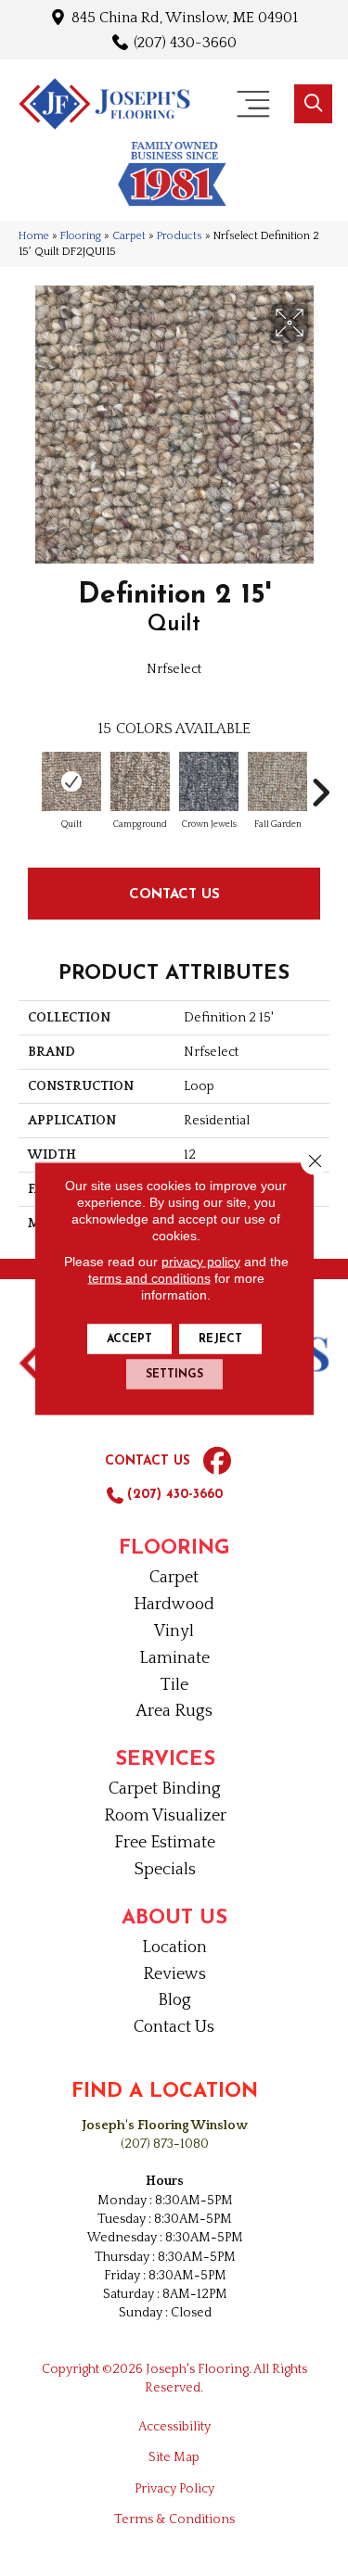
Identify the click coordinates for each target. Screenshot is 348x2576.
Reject (220, 1339)
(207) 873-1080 (165, 2144)
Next (320, 783)
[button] (313, 104)
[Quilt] (71, 781)
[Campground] (140, 781)
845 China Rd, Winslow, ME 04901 (185, 17)
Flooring (81, 236)
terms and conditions (149, 1277)
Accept (129, 1339)
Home (34, 236)
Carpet (129, 236)
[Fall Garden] (277, 781)
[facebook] (217, 1462)
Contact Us (174, 893)
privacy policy (201, 1261)
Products (180, 236)
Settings (174, 1374)
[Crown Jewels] (209, 781)
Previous (28, 783)
